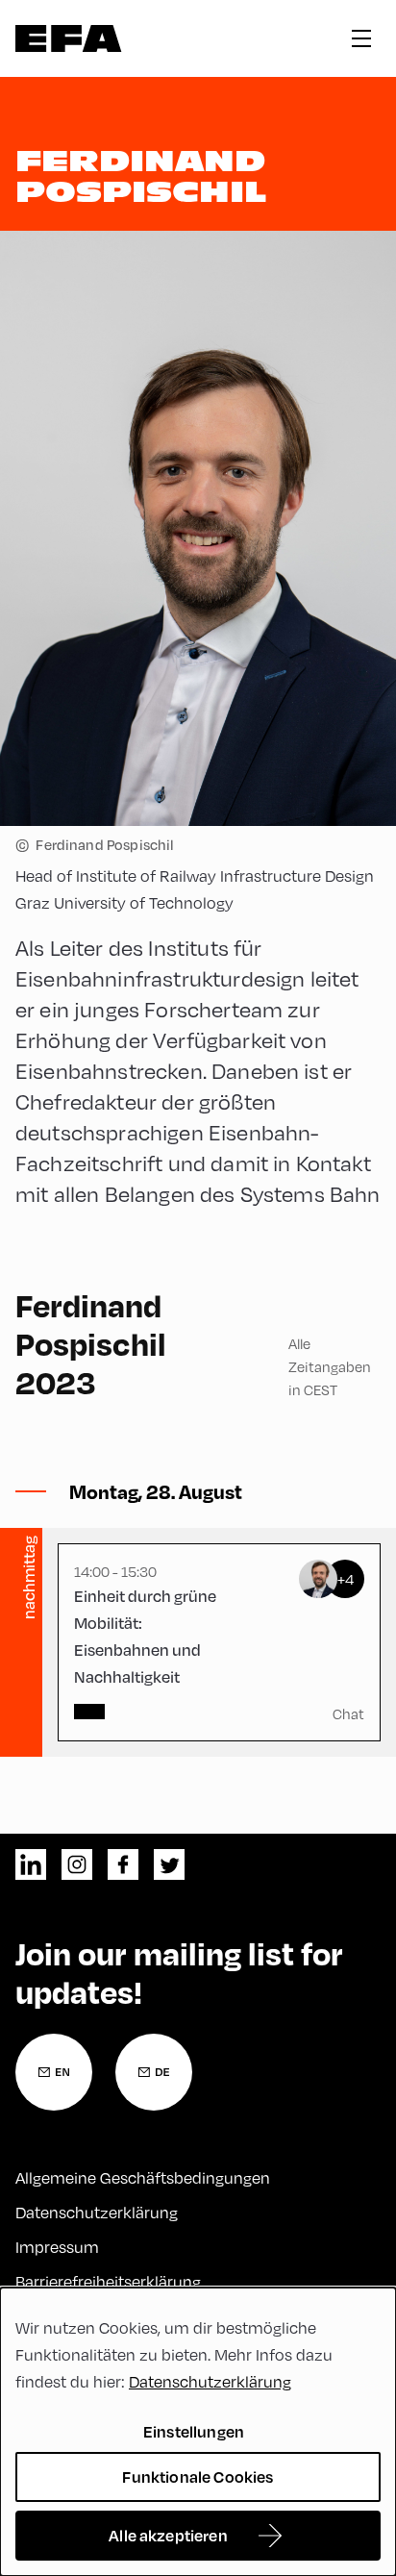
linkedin (31, 1864)
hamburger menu (361, 38)
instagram (77, 1864)
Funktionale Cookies (198, 2476)
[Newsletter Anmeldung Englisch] (54, 2072)
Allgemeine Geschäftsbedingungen (143, 2177)
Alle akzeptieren (168, 2535)
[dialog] (198, 2432)
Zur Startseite (69, 38)
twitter (169, 1864)
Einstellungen (194, 2431)
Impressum (57, 2247)
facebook (123, 1864)
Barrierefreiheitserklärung (108, 2281)
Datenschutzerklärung (97, 2212)
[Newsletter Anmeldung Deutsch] (154, 2072)
